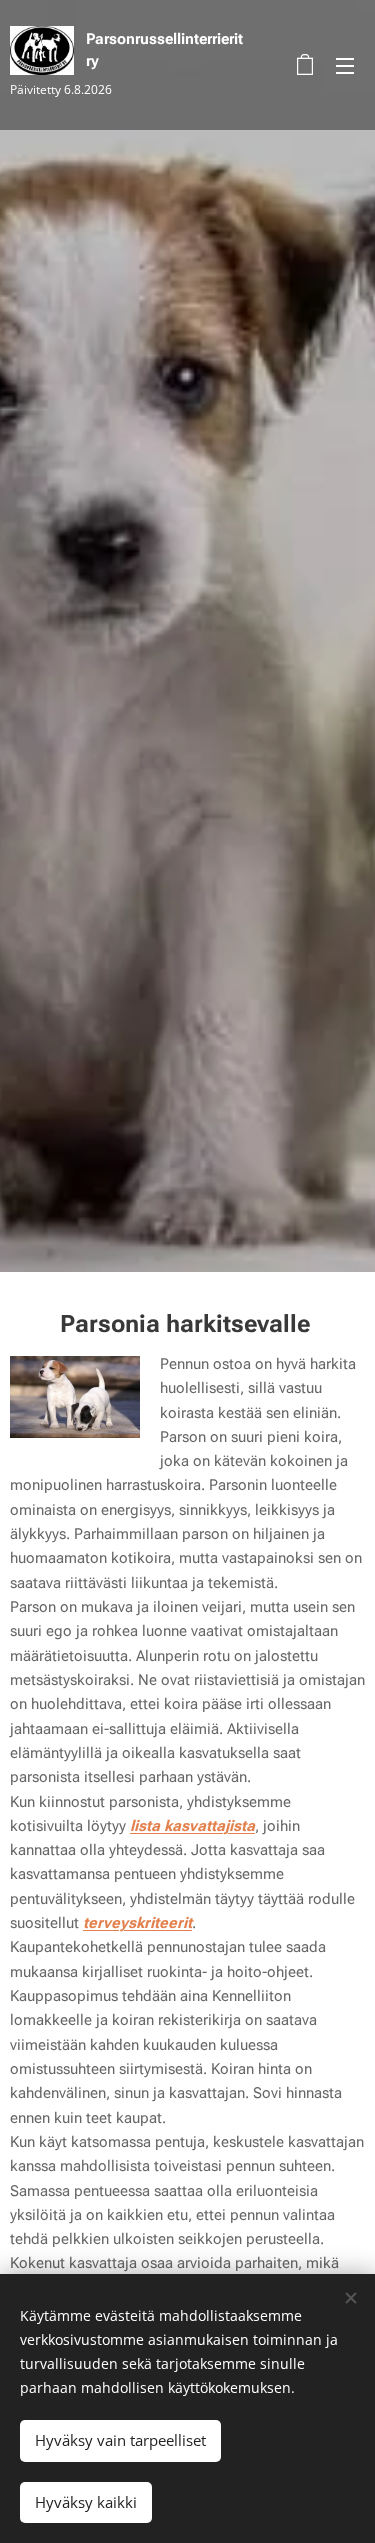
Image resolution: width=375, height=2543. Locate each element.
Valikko (345, 65)
